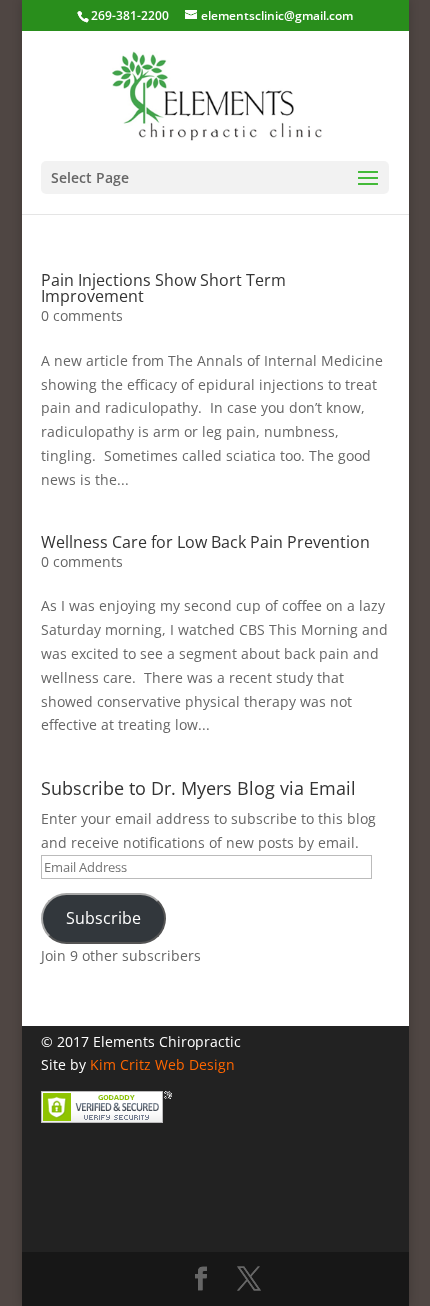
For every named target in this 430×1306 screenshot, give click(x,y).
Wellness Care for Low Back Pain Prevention (205, 542)
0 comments (82, 315)
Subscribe (103, 918)
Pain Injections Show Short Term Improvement (163, 288)
